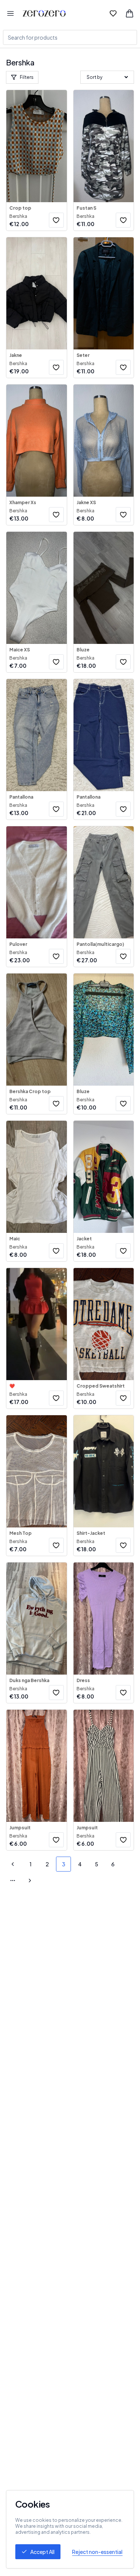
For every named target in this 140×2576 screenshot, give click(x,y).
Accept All (42, 2552)
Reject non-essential (97, 2552)
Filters (27, 77)
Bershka (18, 216)
